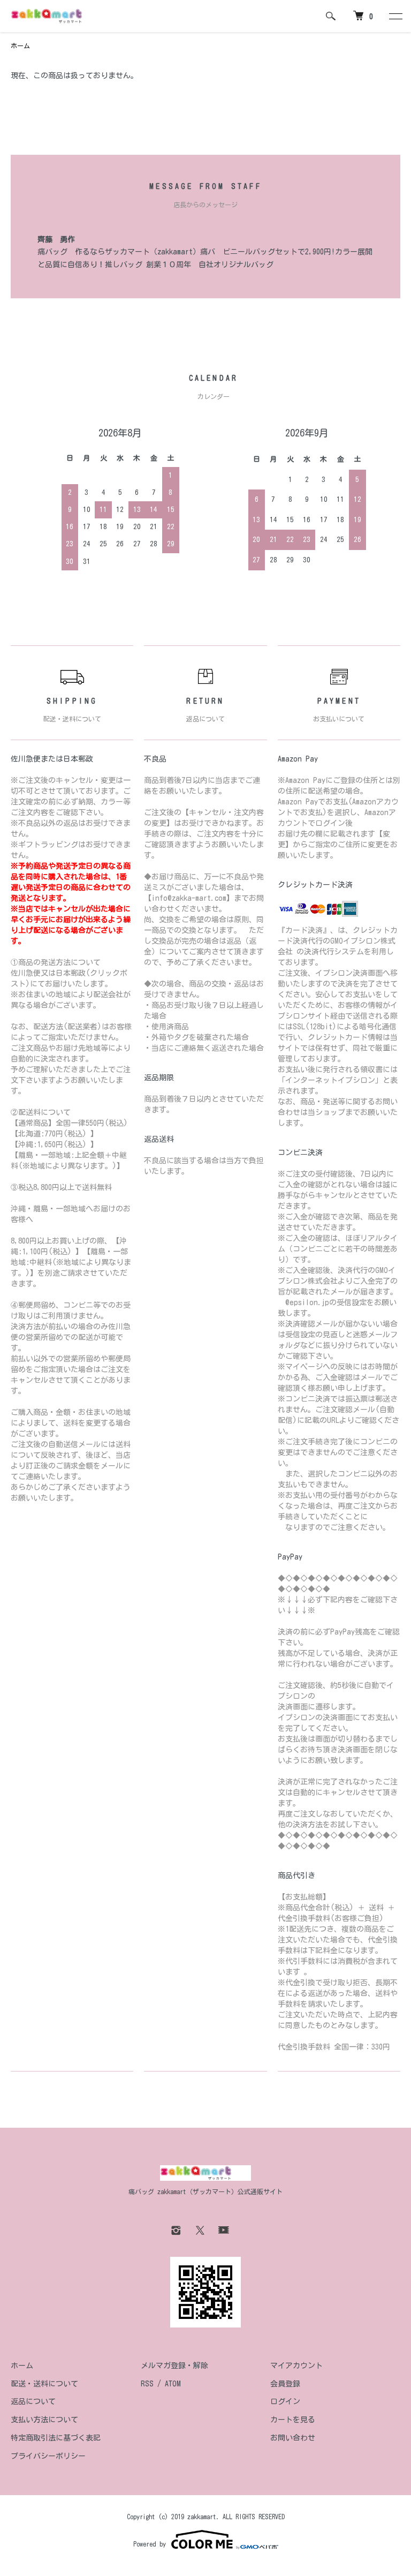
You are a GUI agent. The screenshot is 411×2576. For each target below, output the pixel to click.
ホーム (20, 46)
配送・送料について (44, 2384)
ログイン (285, 2401)
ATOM (173, 2384)
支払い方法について (44, 2420)
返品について (33, 2401)
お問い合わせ (293, 2438)
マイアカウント (296, 2366)
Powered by (150, 2544)
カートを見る (293, 2420)
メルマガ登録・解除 (174, 2366)
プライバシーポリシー (48, 2456)
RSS (147, 2384)
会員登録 (285, 2384)
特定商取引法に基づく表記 (56, 2438)
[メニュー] (395, 16)
